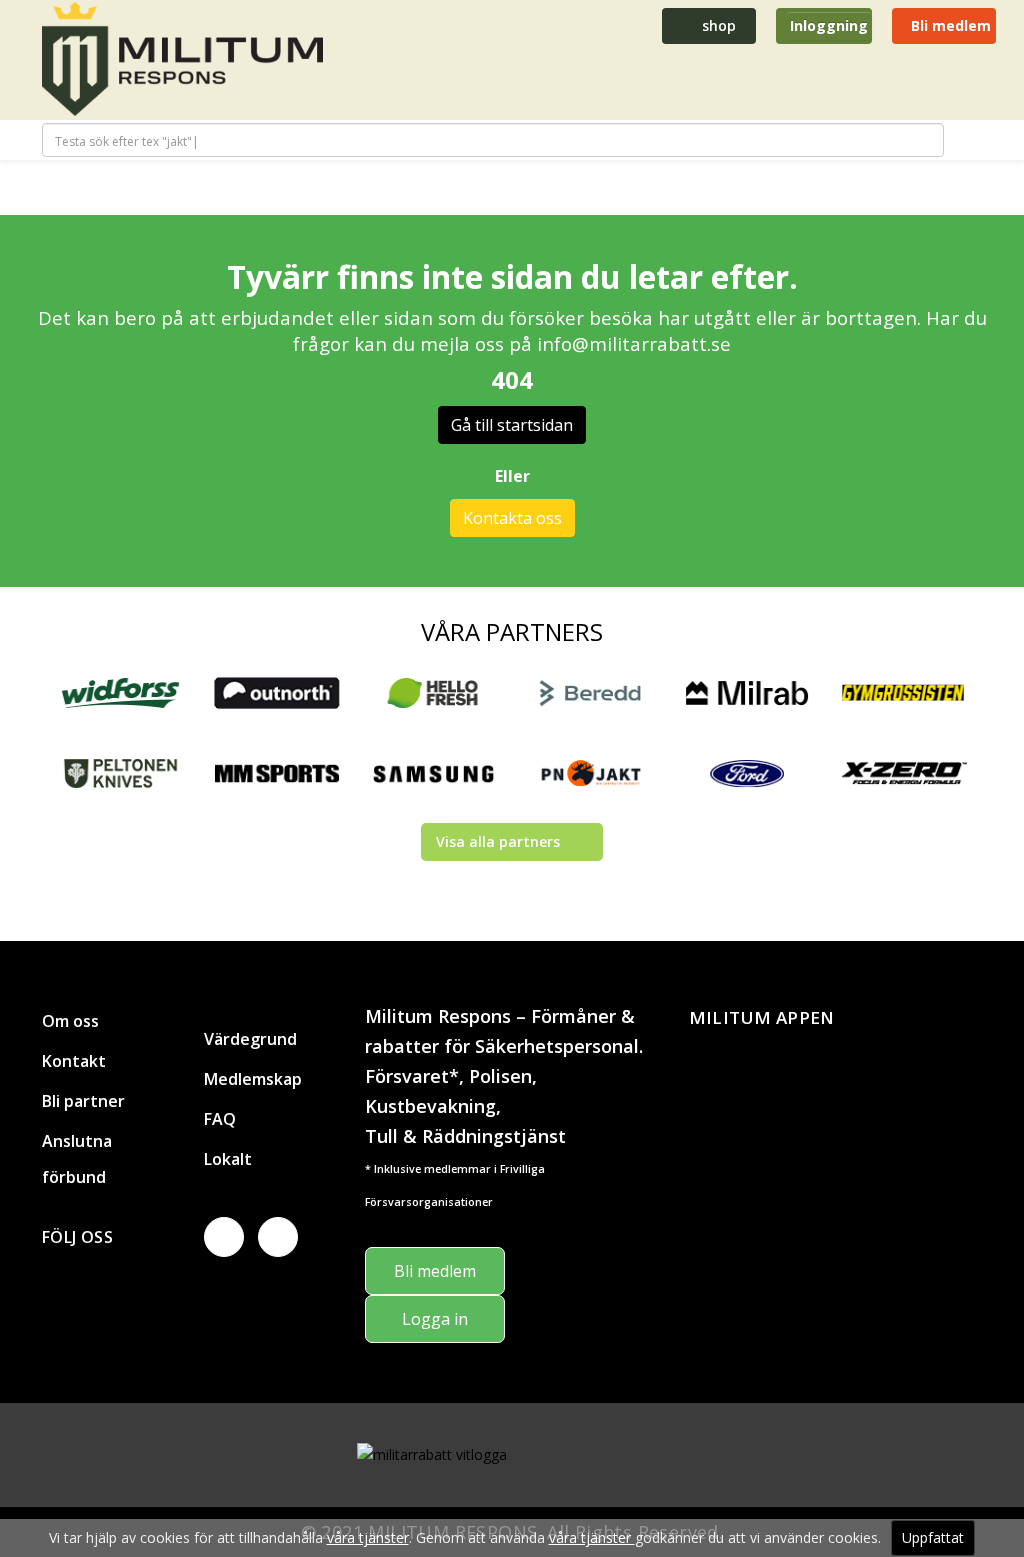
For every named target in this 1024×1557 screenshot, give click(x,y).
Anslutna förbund (77, 1159)
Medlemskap (253, 1079)
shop (717, 25)
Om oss (70, 1021)
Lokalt (228, 1159)
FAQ (220, 1119)
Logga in (435, 1319)
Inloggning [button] (829, 25)
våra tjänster (368, 1537)
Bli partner (83, 1101)
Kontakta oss (512, 518)
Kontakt (74, 1061)
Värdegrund (250, 1039)
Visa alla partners (498, 841)
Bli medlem (949, 25)
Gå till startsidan (512, 425)
